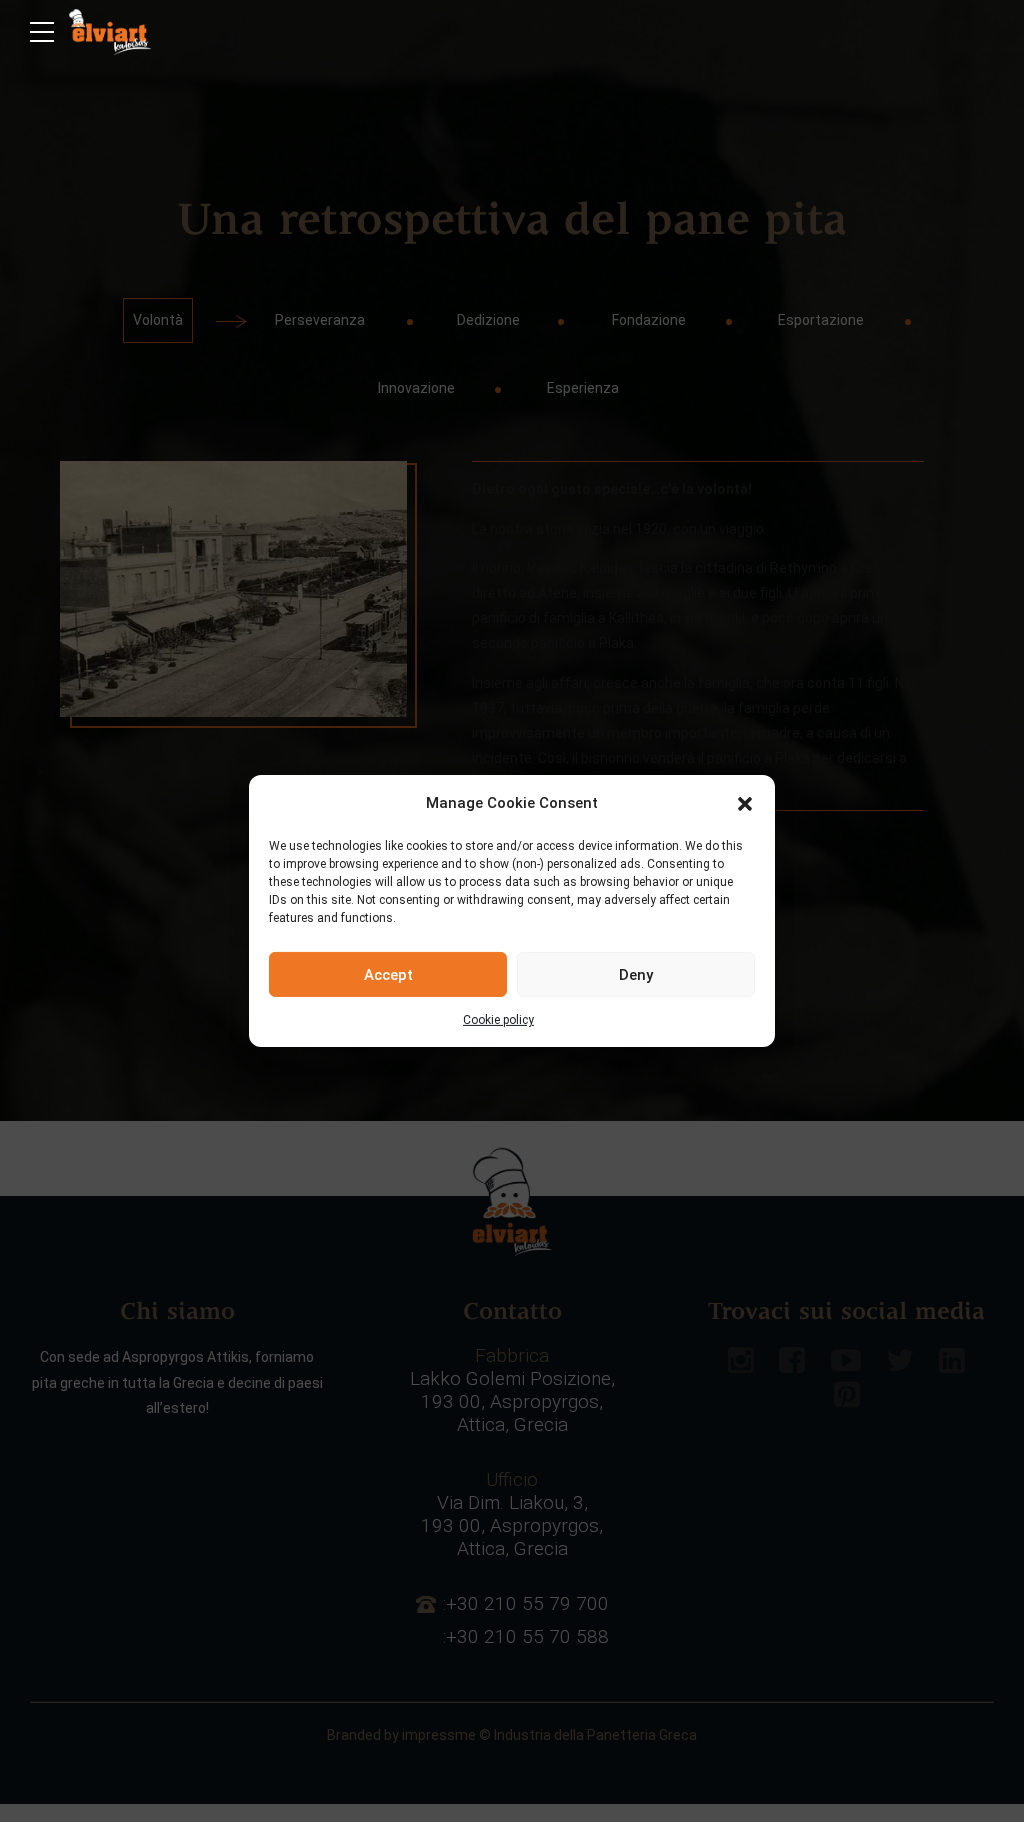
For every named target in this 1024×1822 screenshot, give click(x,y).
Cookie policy (498, 1020)
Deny (636, 974)
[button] (745, 803)
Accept (388, 974)
